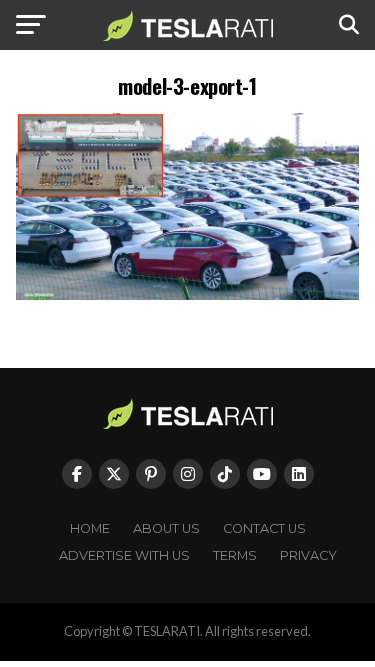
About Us (166, 528)
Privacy (308, 555)
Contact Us (264, 528)
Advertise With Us (124, 555)
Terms (235, 555)
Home (90, 528)
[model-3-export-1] (188, 294)
